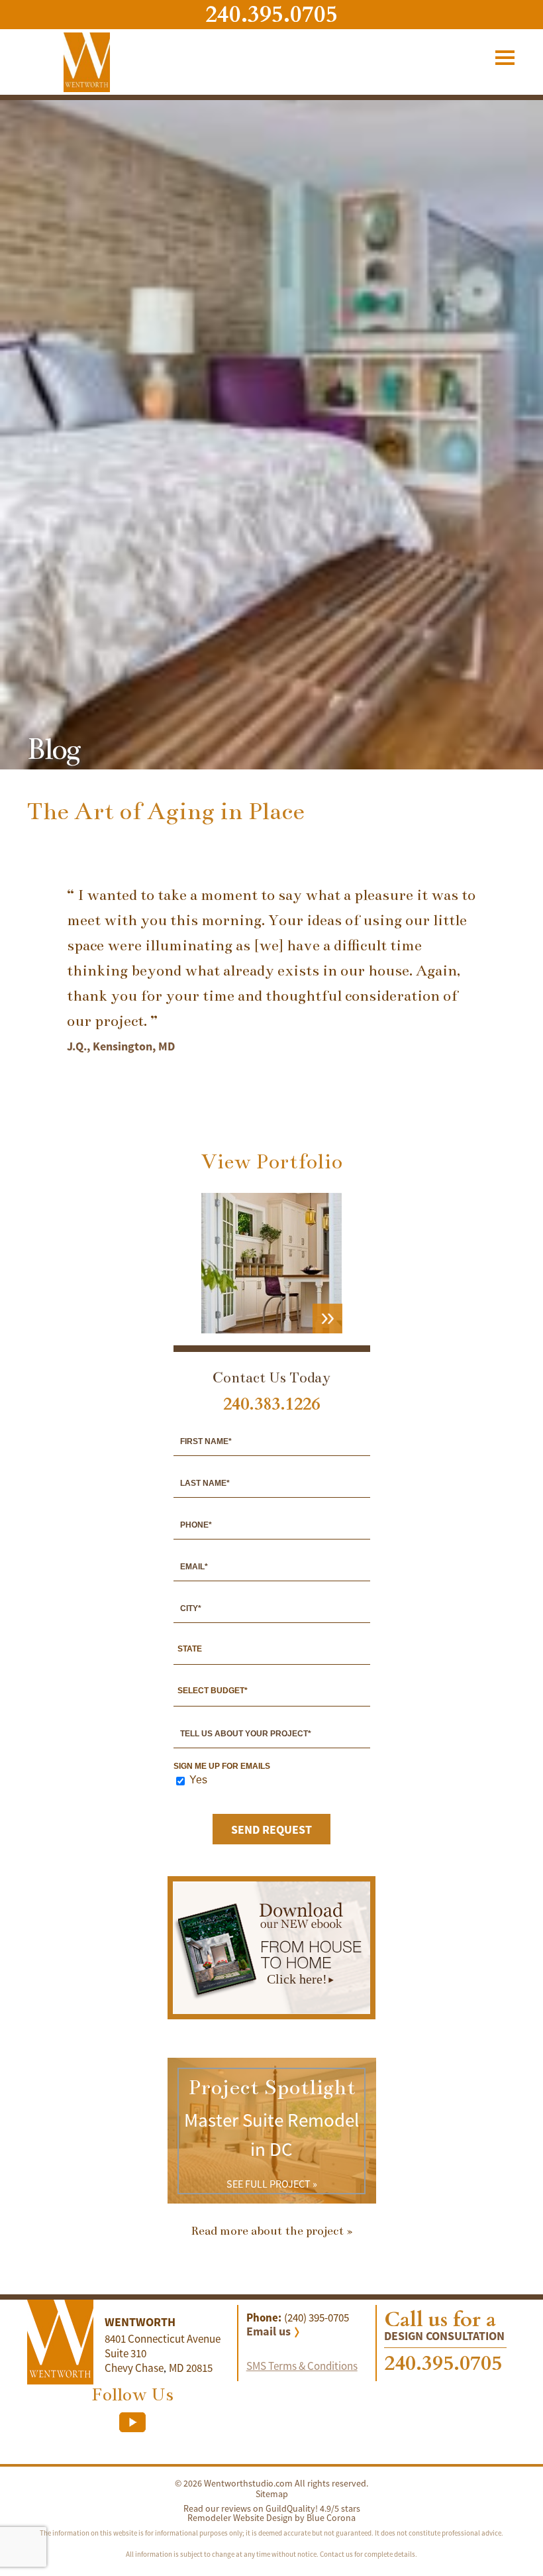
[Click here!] (271, 2010)
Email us (269, 2331)
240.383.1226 (271, 1404)
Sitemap (272, 2494)
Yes (198, 1780)
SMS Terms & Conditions (302, 2366)
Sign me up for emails (222, 1766)
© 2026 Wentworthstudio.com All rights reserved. (271, 2483)
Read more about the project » (272, 2231)
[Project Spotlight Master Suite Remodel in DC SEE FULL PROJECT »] (272, 2200)
